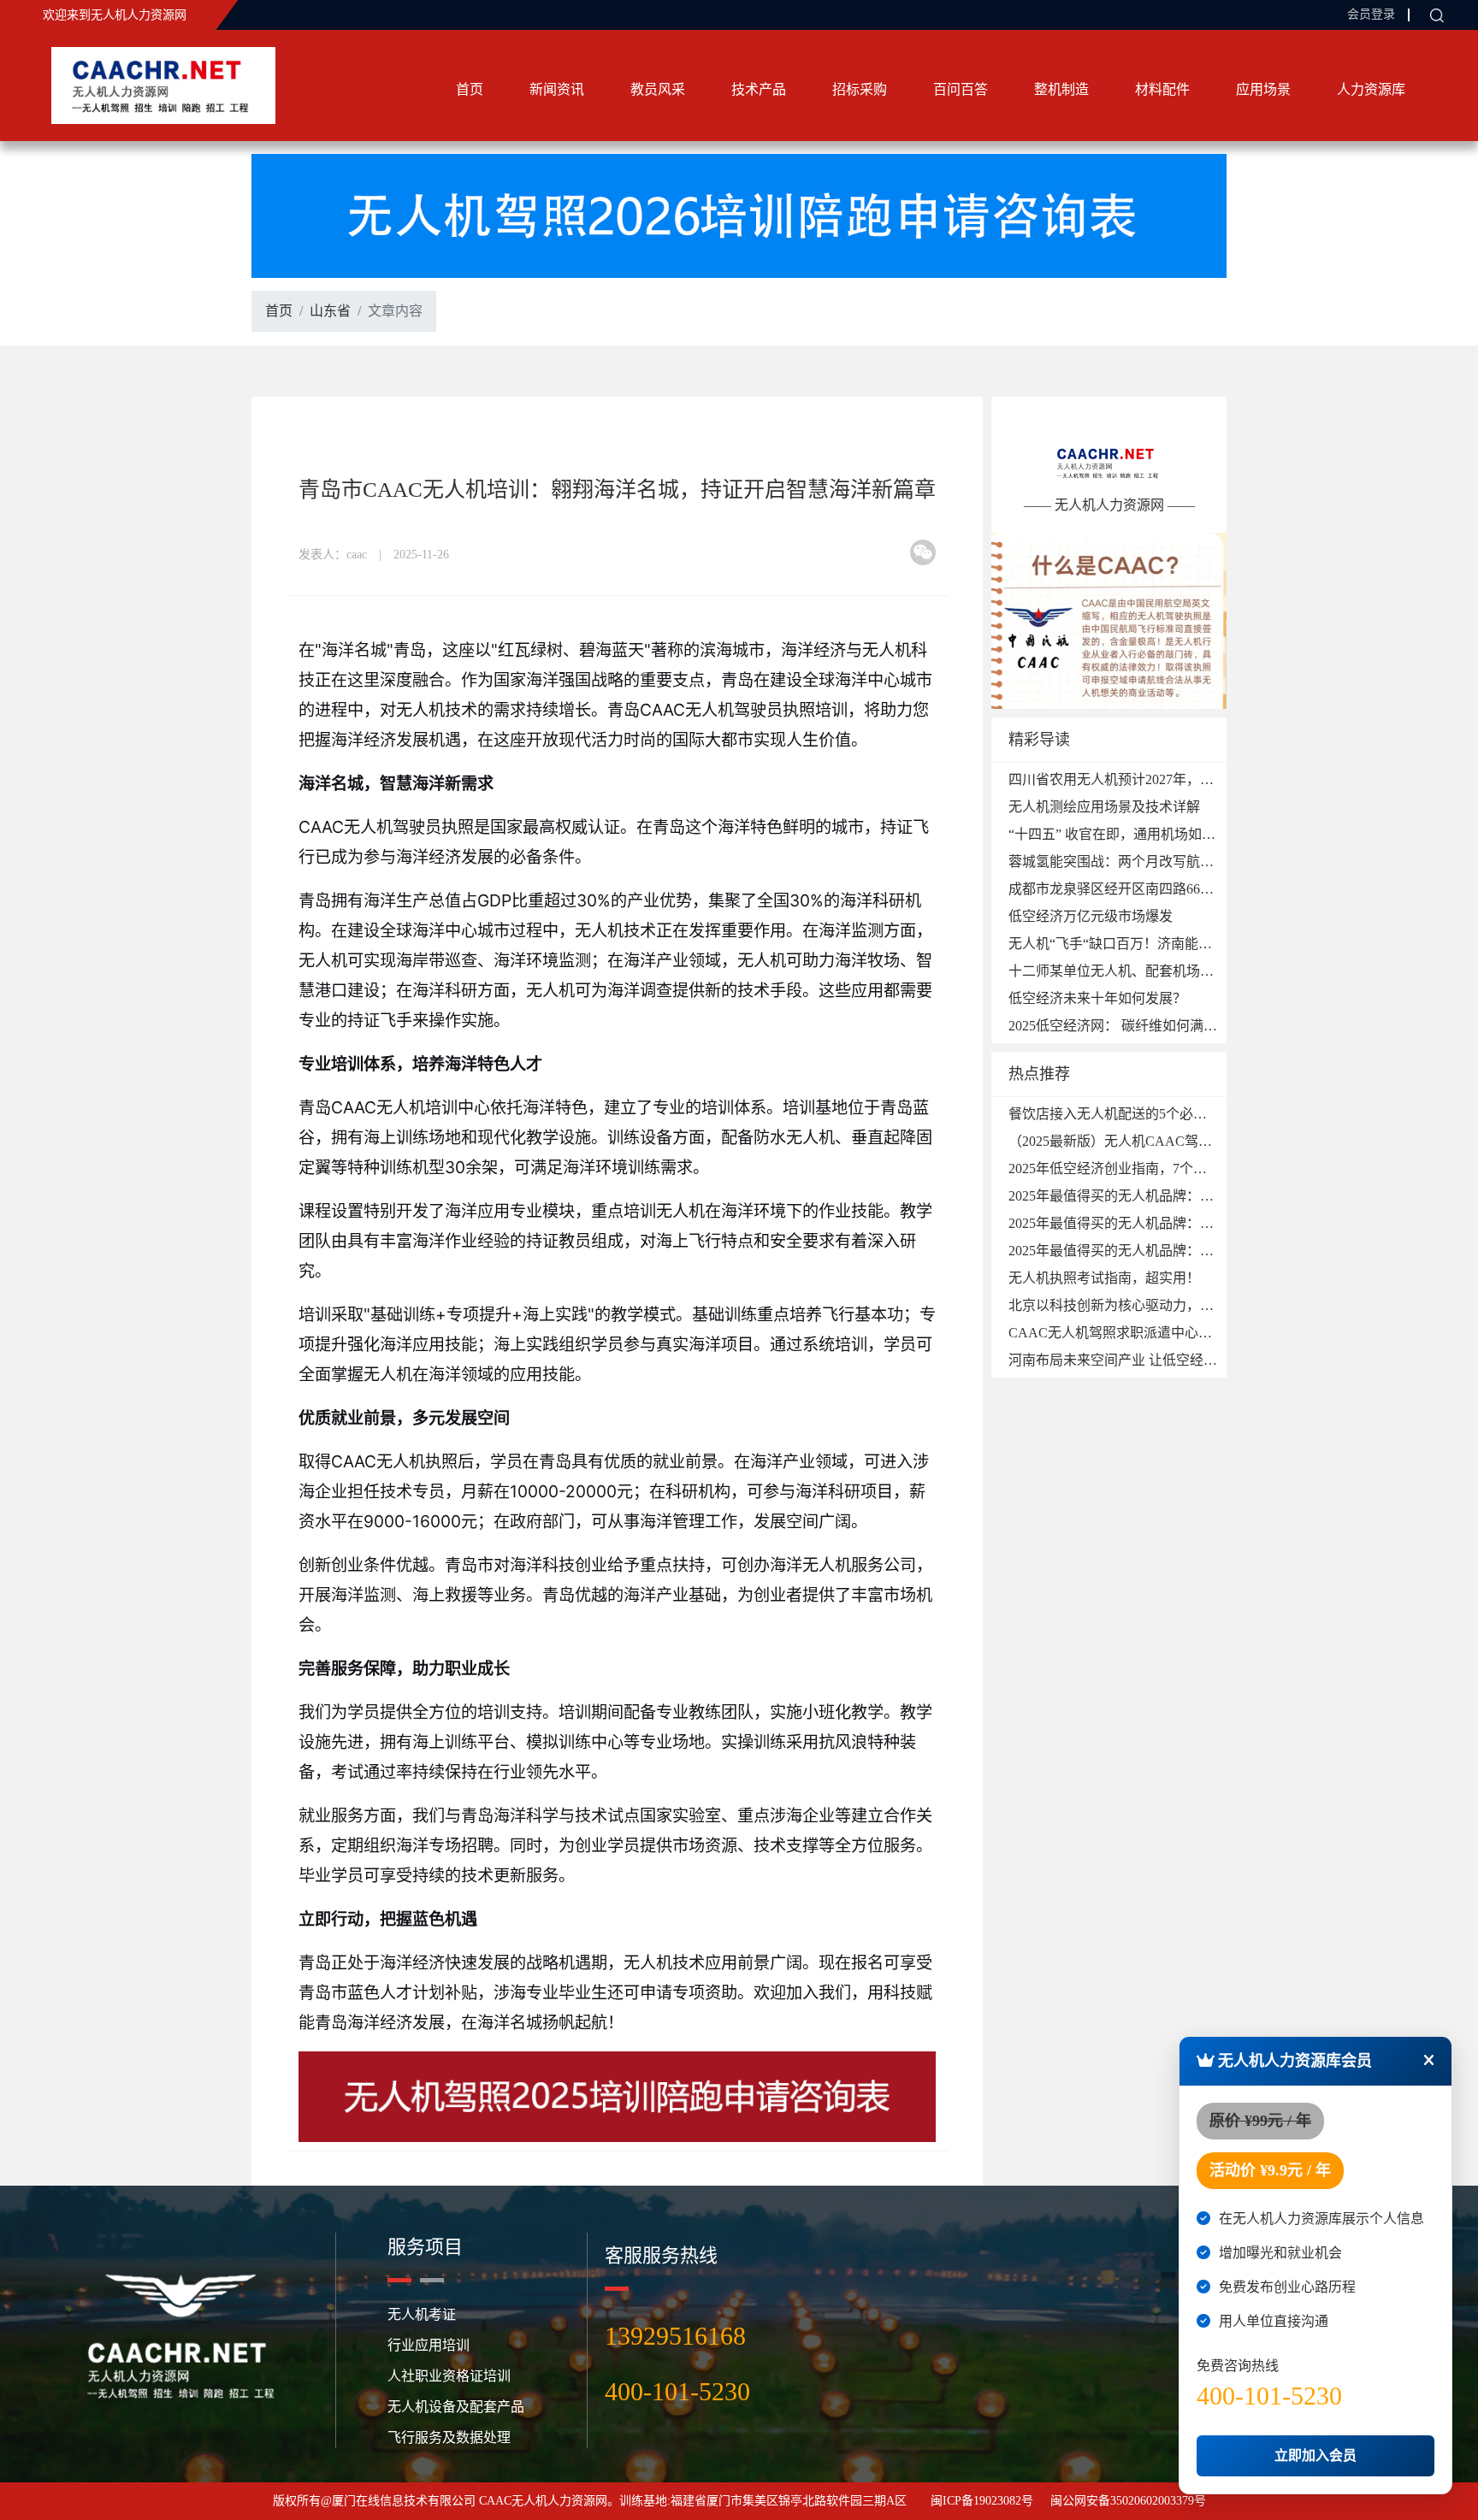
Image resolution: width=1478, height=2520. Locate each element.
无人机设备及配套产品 (456, 2407)
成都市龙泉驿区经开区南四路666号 (1114, 889)
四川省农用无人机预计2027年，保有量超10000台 (1156, 779)
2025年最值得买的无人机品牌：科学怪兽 (1132, 1223)
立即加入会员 (1315, 2455)
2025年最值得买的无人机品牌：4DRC (1122, 1196)
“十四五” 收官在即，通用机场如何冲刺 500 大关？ (1160, 834)
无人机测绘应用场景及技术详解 (1104, 807)
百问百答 (961, 89)
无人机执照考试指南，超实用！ (1104, 1278)
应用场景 (1263, 89)
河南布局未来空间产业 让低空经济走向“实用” (1146, 1360)
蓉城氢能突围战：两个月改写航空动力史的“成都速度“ (1172, 862)
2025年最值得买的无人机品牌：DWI (1118, 1251)
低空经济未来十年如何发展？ (1097, 998)
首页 (470, 89)
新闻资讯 (557, 89)
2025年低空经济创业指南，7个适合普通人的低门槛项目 (1176, 1169)
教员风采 (658, 89)
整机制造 (1061, 89)
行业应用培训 (429, 2345)
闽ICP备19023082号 (982, 2501)
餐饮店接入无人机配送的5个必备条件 (1121, 1114)
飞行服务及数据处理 (449, 2437)
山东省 (330, 311)
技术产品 (759, 89)
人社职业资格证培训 (449, 2376)
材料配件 (1162, 89)
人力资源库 (1371, 89)
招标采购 (860, 89)
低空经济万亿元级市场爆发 (1091, 916)
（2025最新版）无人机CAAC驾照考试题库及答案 (1158, 1141)
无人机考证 (422, 2314)
